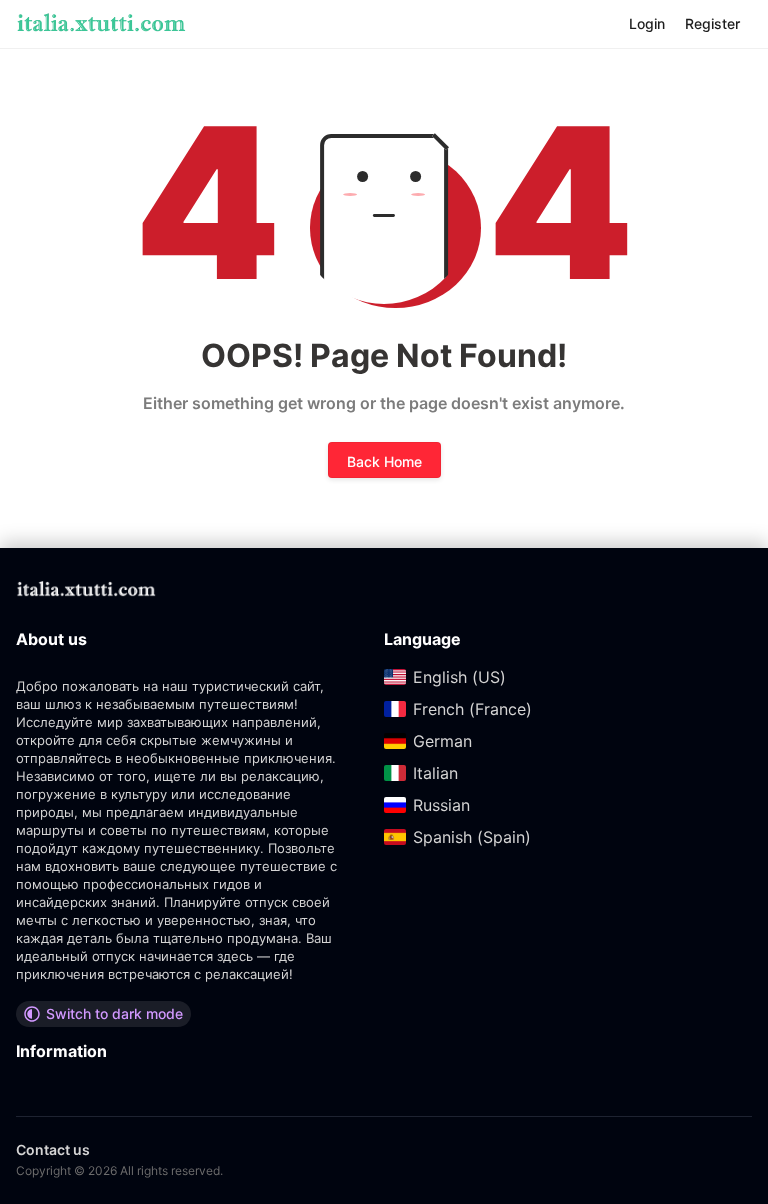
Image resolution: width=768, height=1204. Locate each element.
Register (712, 23)
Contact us (53, 1149)
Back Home (384, 461)
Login (647, 23)
